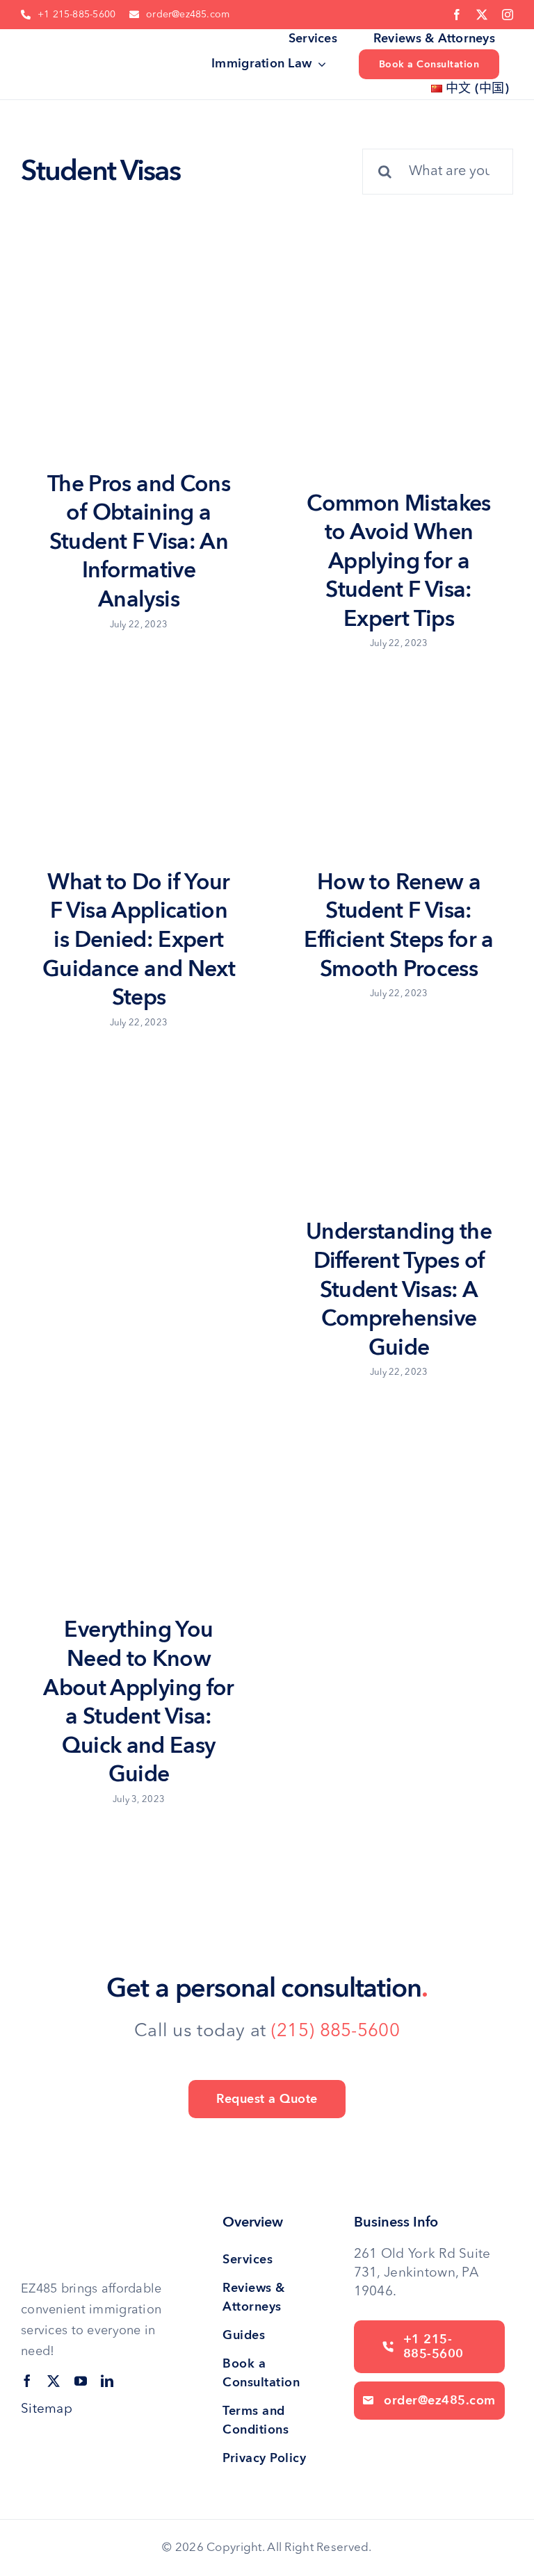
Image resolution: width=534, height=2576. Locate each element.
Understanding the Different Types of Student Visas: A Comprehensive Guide (399, 1289)
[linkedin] (107, 2381)
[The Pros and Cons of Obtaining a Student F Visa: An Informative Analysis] (137, 372)
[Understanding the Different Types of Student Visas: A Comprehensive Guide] (397, 1120)
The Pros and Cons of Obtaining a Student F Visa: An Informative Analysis (139, 542)
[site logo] (67, 45)
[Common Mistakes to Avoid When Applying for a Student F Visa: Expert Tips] (397, 382)
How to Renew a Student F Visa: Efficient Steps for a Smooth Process (399, 926)
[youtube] (81, 2381)
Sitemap (47, 2410)
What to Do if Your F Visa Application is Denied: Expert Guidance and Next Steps (139, 940)
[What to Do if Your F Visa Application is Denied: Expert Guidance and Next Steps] (137, 770)
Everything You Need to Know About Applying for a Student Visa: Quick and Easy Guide (138, 1702)
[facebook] (457, 15)
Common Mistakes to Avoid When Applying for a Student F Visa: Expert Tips (398, 561)
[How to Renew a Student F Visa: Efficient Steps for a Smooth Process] (397, 770)
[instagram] (508, 15)
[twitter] (482, 15)
